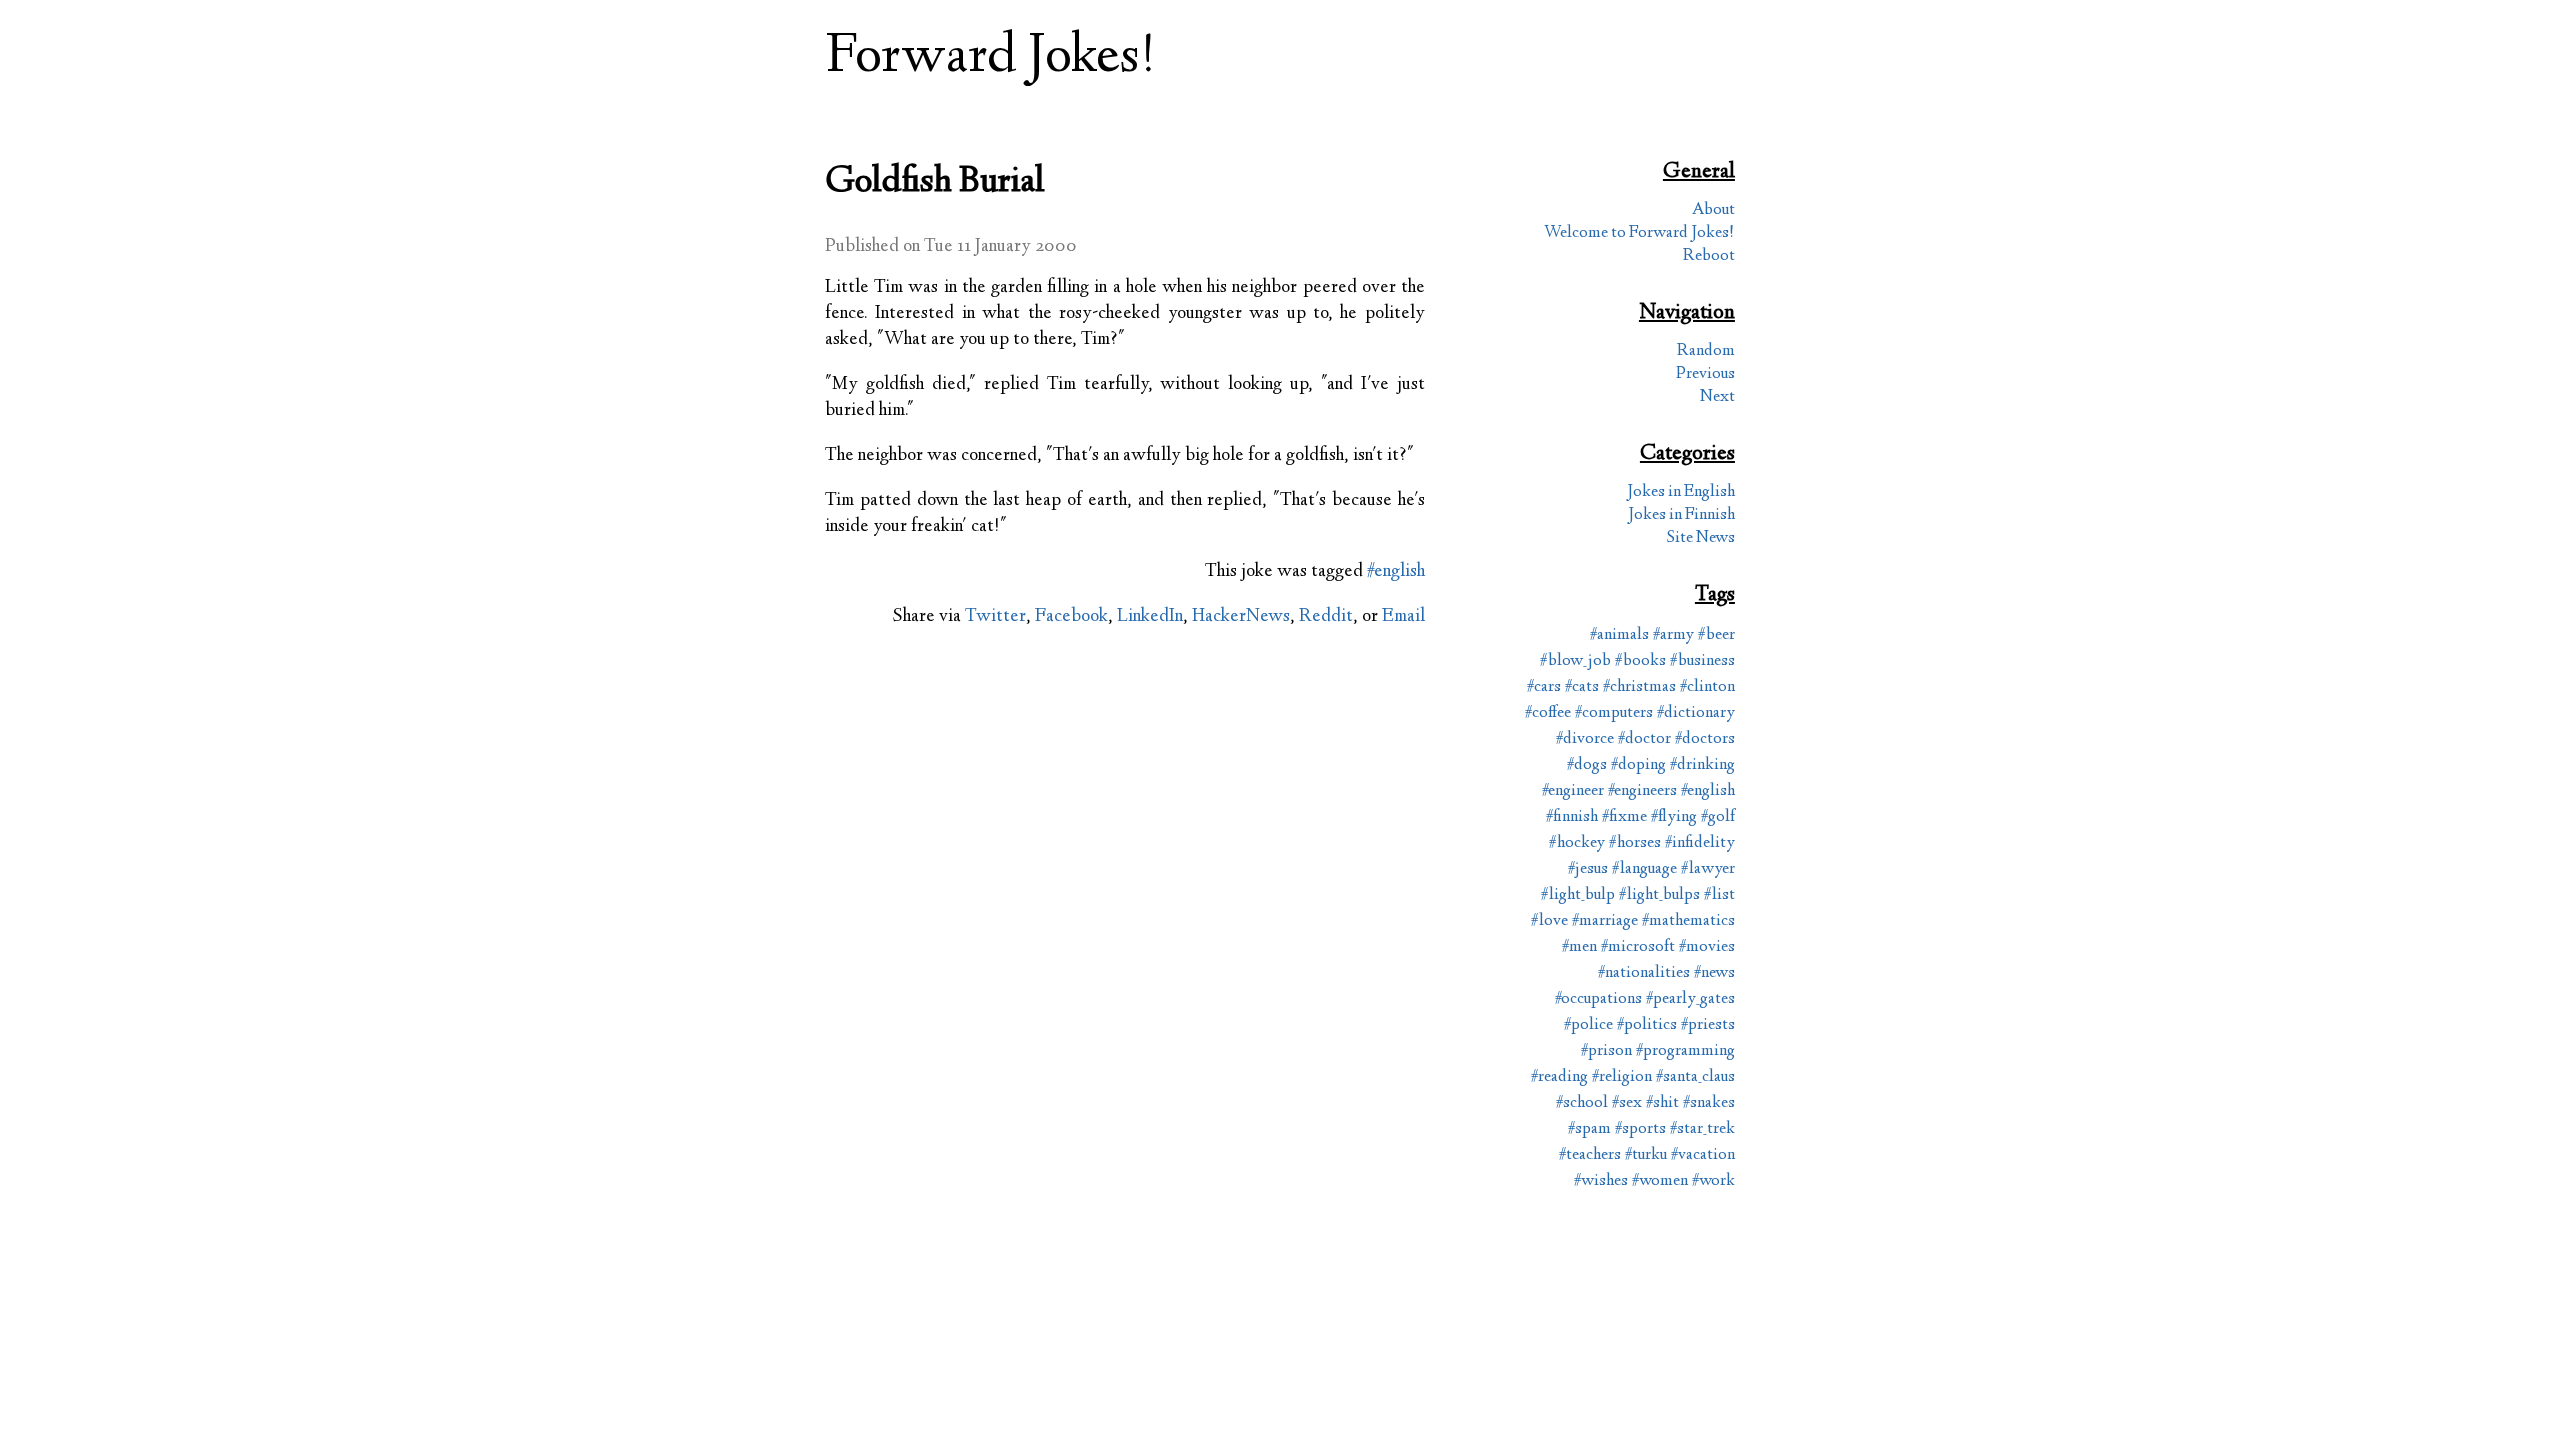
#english (1396, 572)
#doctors (1705, 739)
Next (1717, 397)
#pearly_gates (1690, 999)
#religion (1622, 1077)
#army (1673, 635)
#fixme (1624, 817)
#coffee (1548, 713)
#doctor (1644, 739)
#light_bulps (1659, 895)
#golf (1718, 817)
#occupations (1598, 999)
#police (1588, 1025)
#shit (1662, 1103)
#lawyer (1708, 869)
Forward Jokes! (991, 58)
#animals (1619, 635)
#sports (1640, 1129)
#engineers (1642, 791)
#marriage (1605, 921)
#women (1660, 1181)
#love (1549, 921)
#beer (1716, 635)
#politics (1647, 1025)
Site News (1701, 538)
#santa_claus (1695, 1077)
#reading (1559, 1077)
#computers (1614, 713)
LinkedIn (1150, 617)
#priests (1708, 1025)
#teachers (1590, 1155)
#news (1714, 973)
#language (1644, 869)
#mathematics (1688, 921)
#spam (1589, 1129)
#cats (1582, 687)
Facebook (1071, 617)
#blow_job (1575, 661)
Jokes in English (1681, 492)
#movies (1707, 947)
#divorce (1585, 739)
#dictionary (1696, 713)
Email (1403, 617)
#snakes (1709, 1103)
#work (1713, 1181)
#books (1640, 661)
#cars (1544, 687)
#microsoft (1638, 947)
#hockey (1577, 843)
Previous (1705, 374)
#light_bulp (1578, 895)
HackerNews (1241, 617)
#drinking (1702, 765)
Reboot (1709, 256)
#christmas (1639, 687)
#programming (1685, 1051)
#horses (1635, 843)
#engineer (1573, 791)
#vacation (1703, 1155)
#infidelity (1700, 843)
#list (1719, 895)
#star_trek (1702, 1129)
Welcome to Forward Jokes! (1639, 233)
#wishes (1601, 1181)
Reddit (1326, 617)
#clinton (1707, 687)
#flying (1674, 817)
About (1713, 210)
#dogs (1587, 765)
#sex (1627, 1103)
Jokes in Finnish (1681, 515)
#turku (1646, 1155)
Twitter (995, 617)
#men (1579, 947)
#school (1582, 1103)
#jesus (1588, 869)
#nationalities (1644, 973)
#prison (1606, 1051)
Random (1706, 351)
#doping (1638, 765)
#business (1702, 661)
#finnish (1572, 817)
